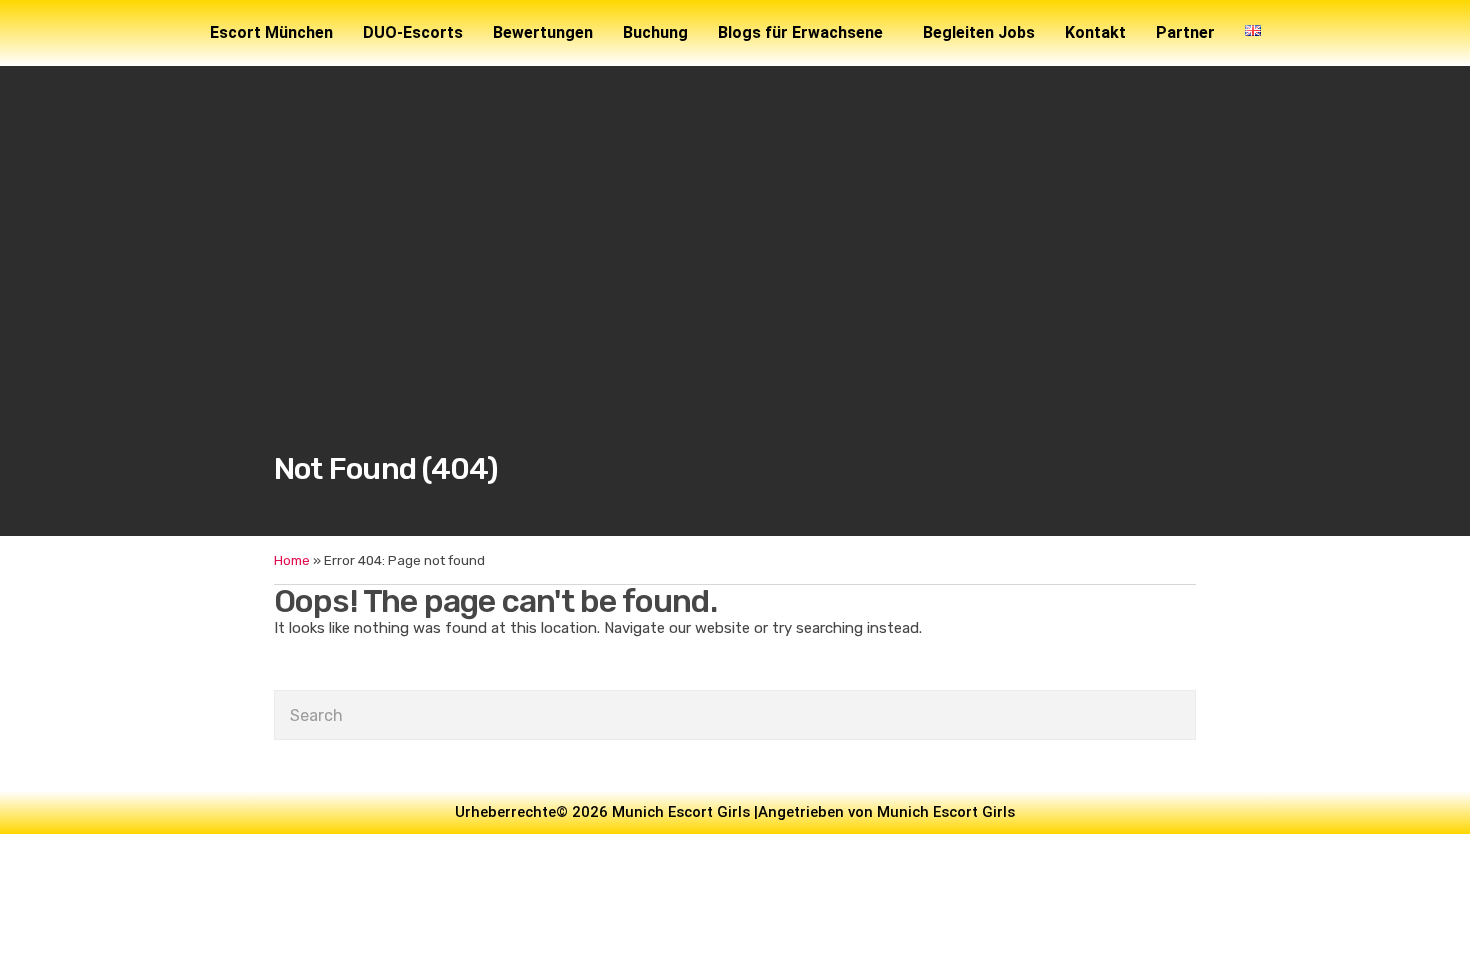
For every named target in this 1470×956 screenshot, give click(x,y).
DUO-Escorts (413, 32)
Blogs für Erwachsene (800, 32)
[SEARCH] (1177, 715)
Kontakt (1095, 32)
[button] (805, 33)
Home (292, 560)
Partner (1185, 32)
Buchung (655, 32)
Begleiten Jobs (979, 32)
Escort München (271, 32)
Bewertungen (543, 32)
